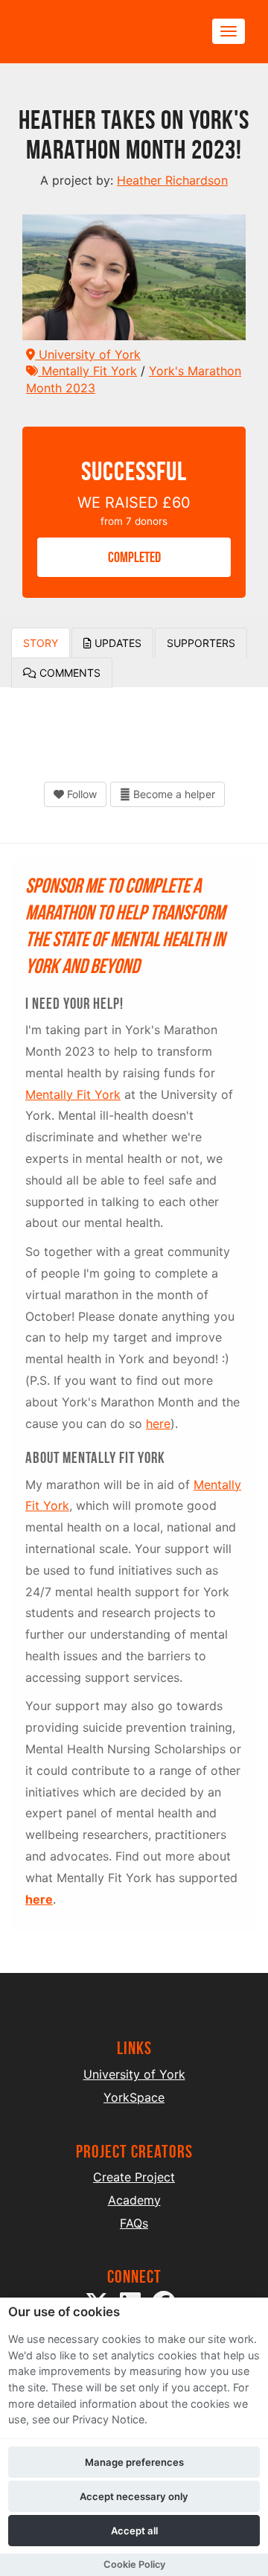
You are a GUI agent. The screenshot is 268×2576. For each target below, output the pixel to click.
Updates (117, 643)
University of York (88, 354)
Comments (68, 673)
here (158, 1424)
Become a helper (173, 794)
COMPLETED (134, 557)
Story (41, 643)
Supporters (201, 643)
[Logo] (94, 32)
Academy (134, 2200)
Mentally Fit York (87, 371)
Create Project (134, 2177)
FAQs (134, 2223)
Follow (80, 794)
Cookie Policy (134, 2564)
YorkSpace (134, 2097)
